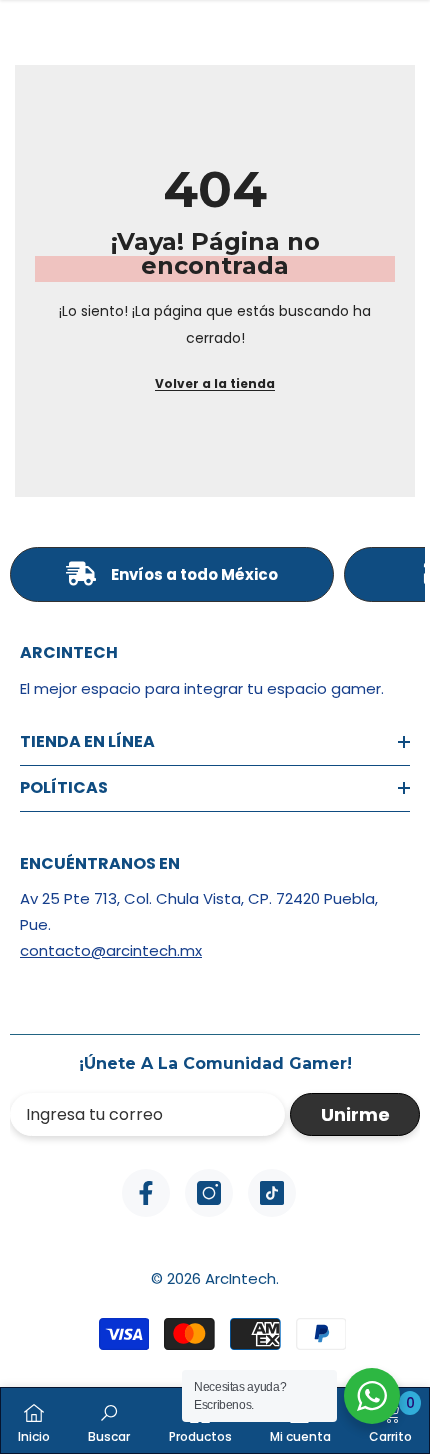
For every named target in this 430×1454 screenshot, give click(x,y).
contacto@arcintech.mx (111, 950)
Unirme (355, 1114)
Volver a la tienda (215, 383)
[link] (109, 1420)
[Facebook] (146, 1193)
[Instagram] (209, 1193)
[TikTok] (272, 1193)
